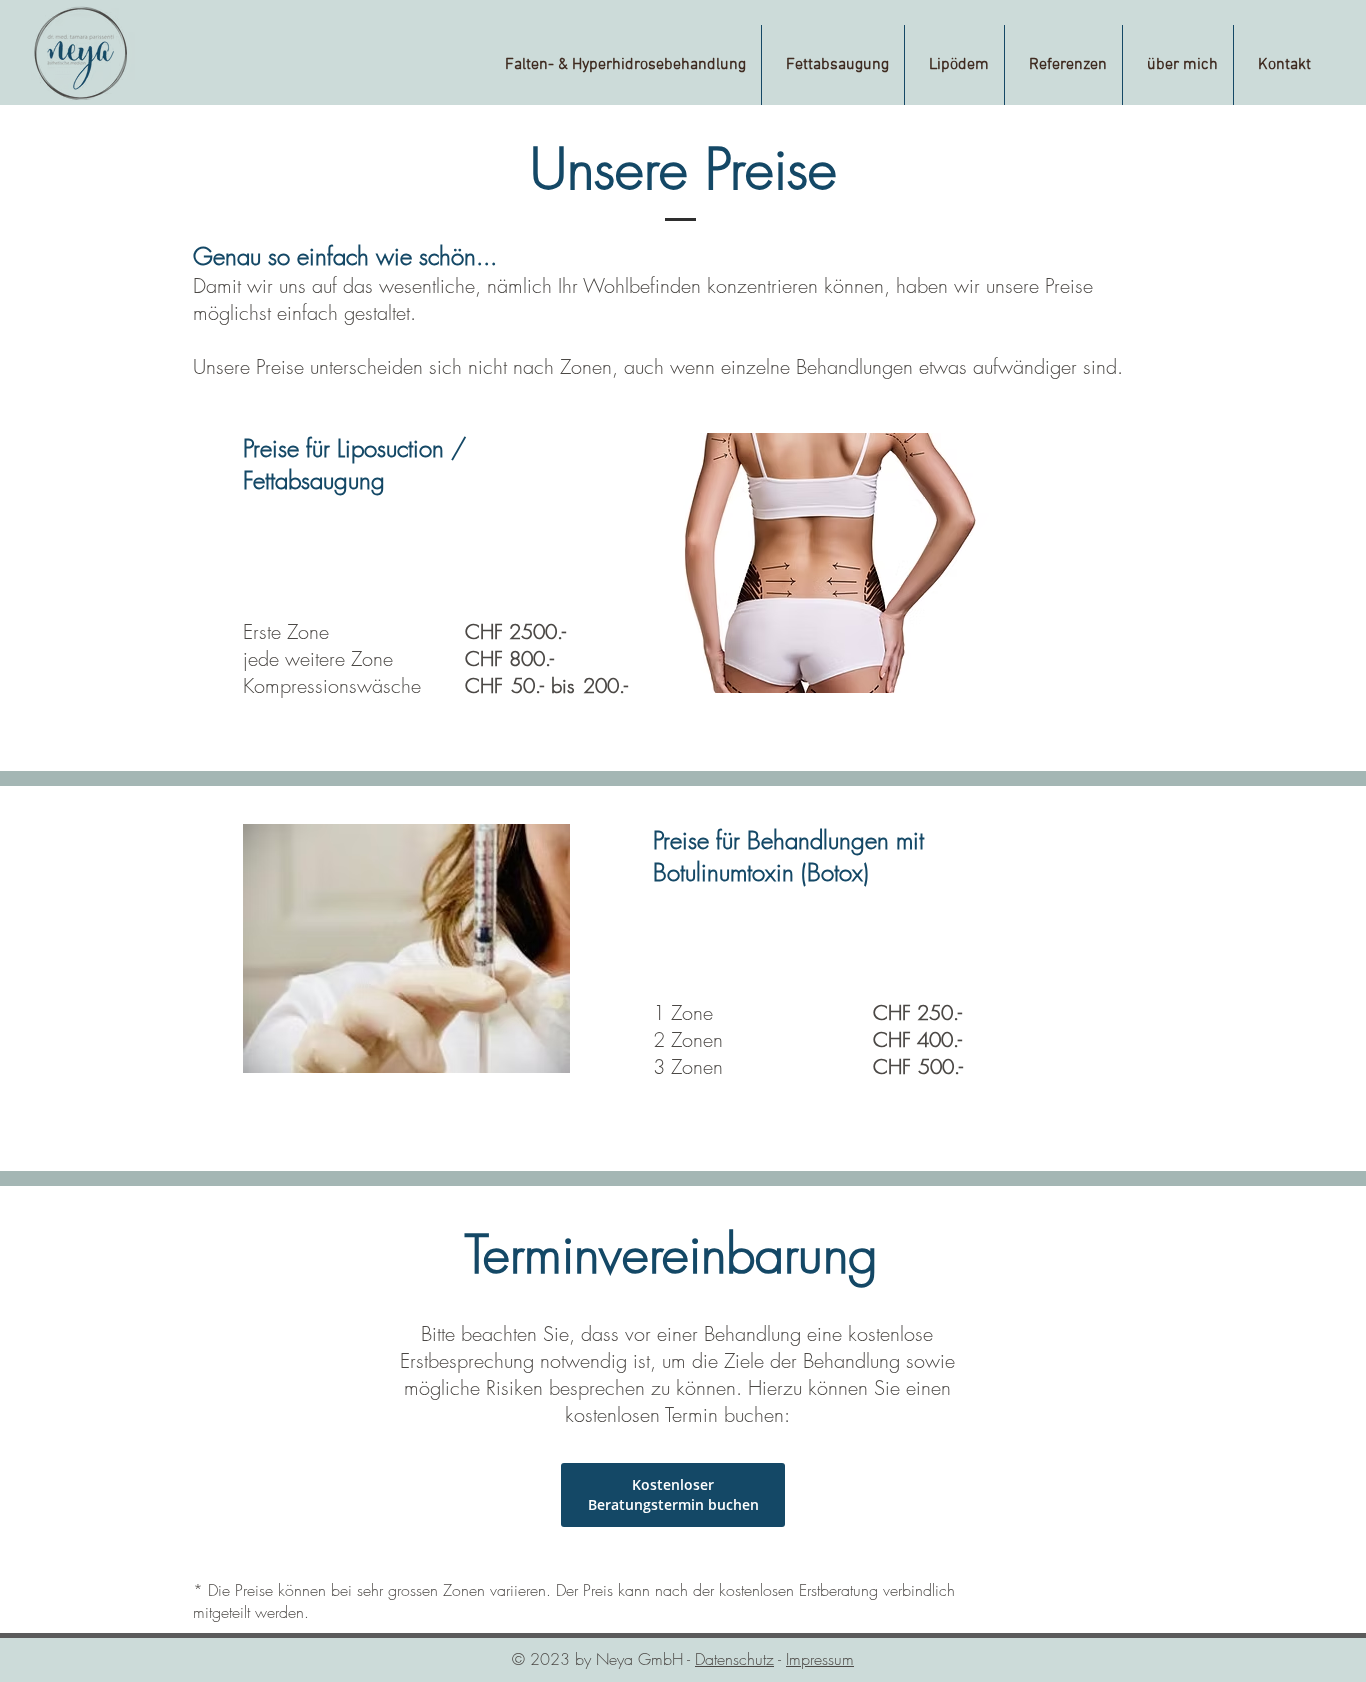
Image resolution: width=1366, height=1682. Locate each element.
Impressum (820, 1659)
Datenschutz (734, 1659)
